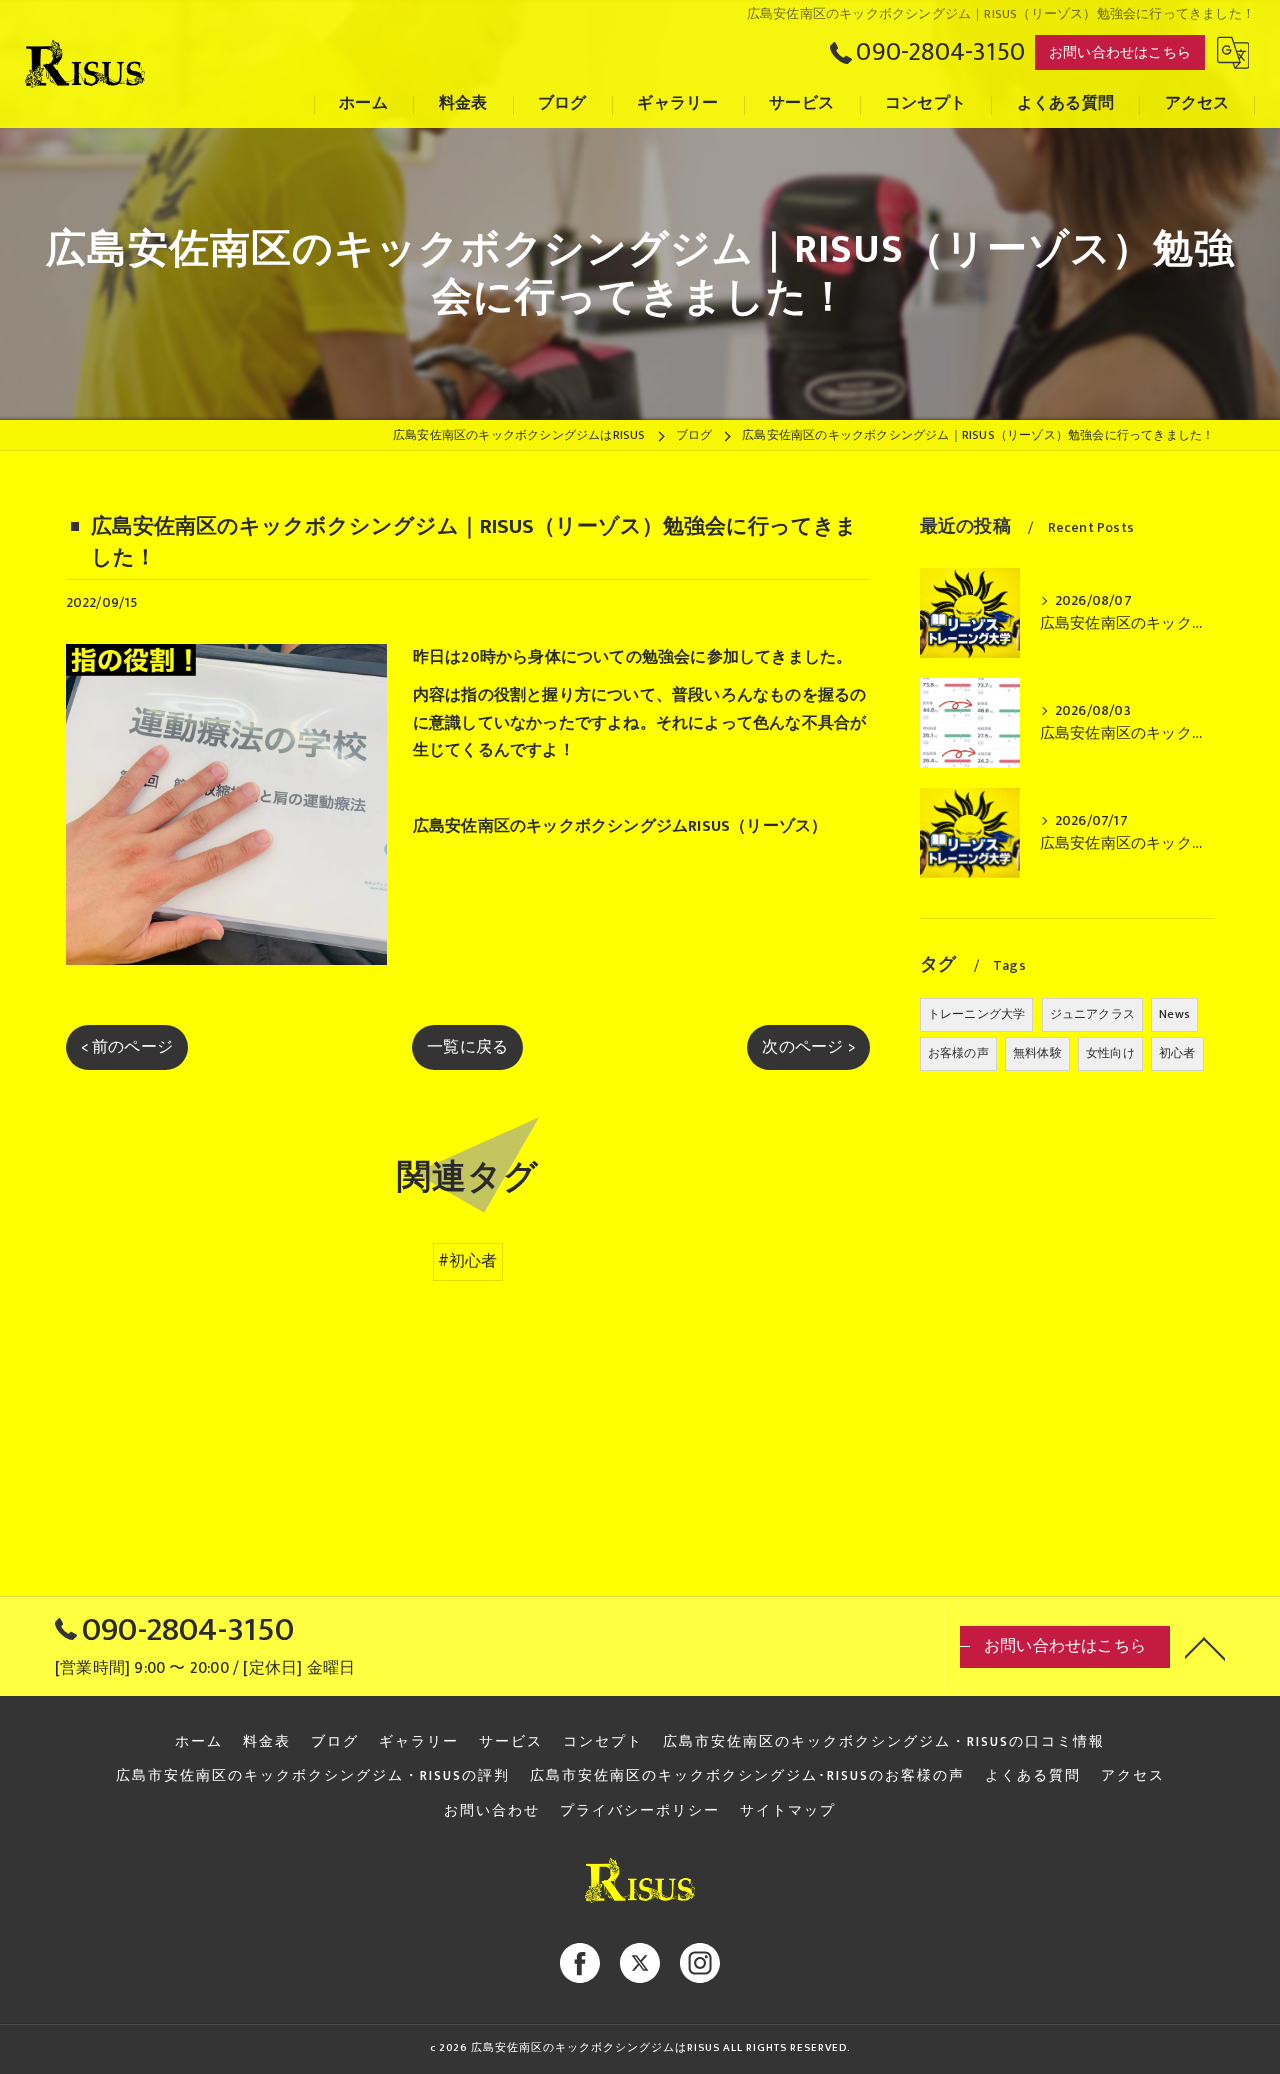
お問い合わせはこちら (1120, 52)
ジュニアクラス (1092, 1014)
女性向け (1110, 1053)
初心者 (1177, 1053)
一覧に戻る (467, 1047)
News (1174, 1014)
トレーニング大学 (977, 1014)
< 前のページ (127, 1047)
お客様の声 (958, 1053)
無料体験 (1037, 1053)
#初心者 (468, 1261)
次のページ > (808, 1047)
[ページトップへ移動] (1205, 1647)
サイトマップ (788, 1811)
